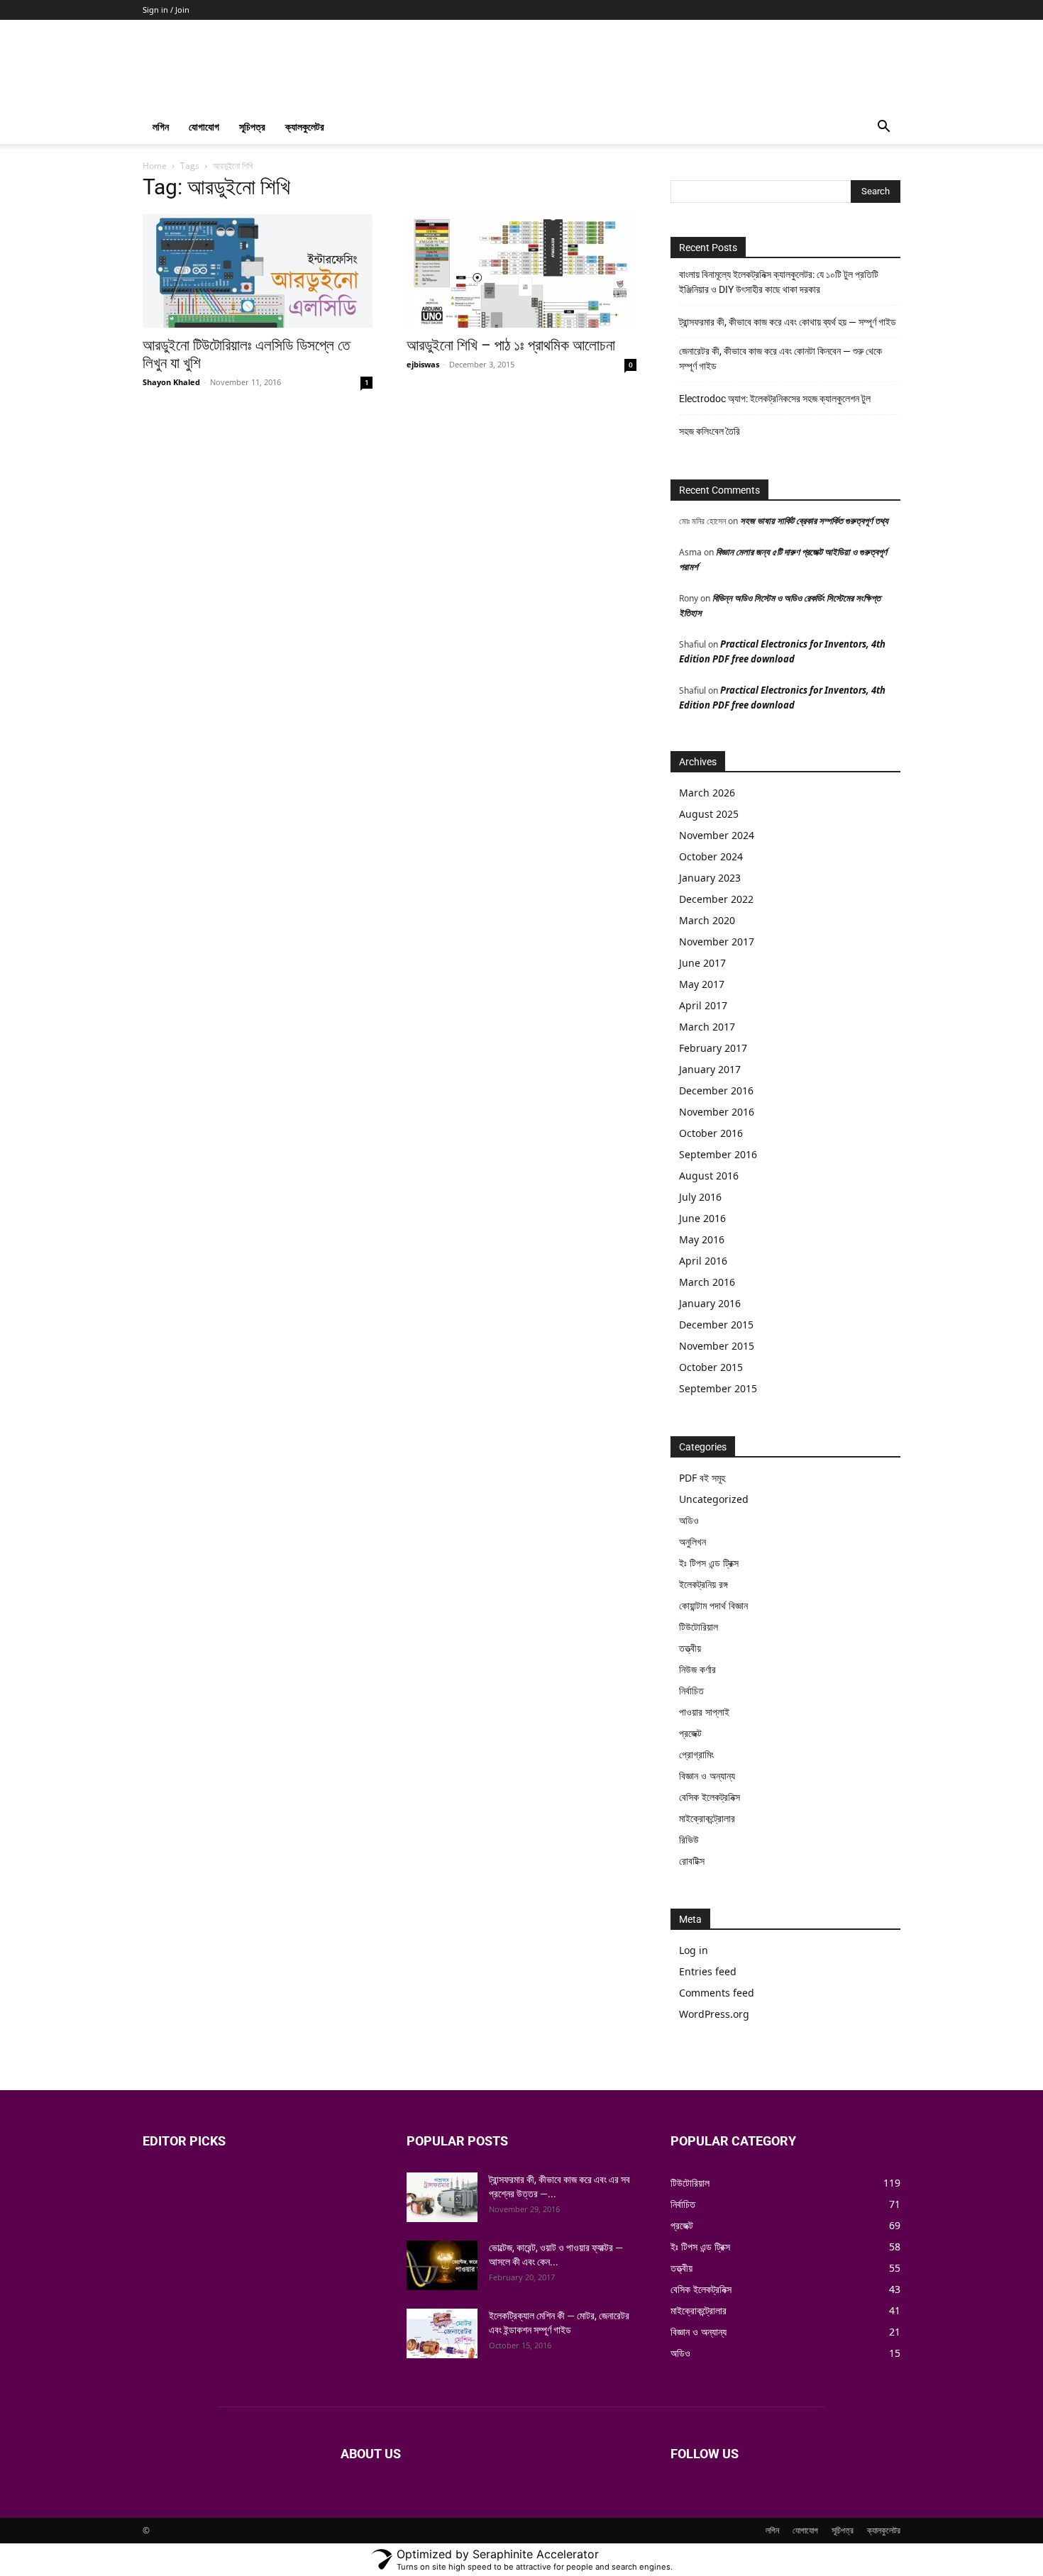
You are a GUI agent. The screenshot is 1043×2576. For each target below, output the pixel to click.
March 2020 (707, 920)
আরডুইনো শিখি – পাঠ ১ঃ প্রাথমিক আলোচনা (511, 345)
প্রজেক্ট (690, 1733)
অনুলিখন (692, 1542)
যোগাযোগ (204, 127)
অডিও (689, 1520)
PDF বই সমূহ (702, 1478)
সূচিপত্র (252, 127)
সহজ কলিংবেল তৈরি (710, 431)
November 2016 (717, 1112)
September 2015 (718, 1388)
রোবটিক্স (692, 1861)
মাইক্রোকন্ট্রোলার (707, 1818)
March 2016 (707, 1282)
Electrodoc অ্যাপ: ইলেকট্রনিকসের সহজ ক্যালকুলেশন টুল (775, 399)
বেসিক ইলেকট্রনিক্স (710, 1797)
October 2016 (711, 1133)
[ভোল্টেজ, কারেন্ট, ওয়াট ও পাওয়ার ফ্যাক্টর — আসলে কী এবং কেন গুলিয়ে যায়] (442, 2265)
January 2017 (710, 1069)
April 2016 (703, 1261)
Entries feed (708, 1971)
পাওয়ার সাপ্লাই (704, 1712)
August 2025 (709, 814)
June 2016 (702, 1218)
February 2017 (713, 1048)
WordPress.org (714, 2014)
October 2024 (711, 856)
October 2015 (711, 1367)
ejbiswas (423, 364)
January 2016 (710, 1303)
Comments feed (717, 1993)
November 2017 (717, 942)
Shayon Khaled (171, 382)
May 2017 (702, 984)
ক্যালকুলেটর (305, 127)
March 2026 (707, 793)
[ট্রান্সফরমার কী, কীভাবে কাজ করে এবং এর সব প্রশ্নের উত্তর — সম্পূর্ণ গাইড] (442, 2197)
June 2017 (702, 963)
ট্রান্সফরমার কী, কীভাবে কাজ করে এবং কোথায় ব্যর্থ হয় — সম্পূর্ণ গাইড (788, 322)
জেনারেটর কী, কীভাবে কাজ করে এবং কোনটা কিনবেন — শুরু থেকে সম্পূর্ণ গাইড (780, 359)
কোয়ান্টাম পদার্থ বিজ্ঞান (713, 1605)
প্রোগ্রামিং (696, 1754)
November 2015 (717, 1346)
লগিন (161, 127)
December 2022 (716, 899)
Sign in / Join (166, 10)
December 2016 (716, 1090)
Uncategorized (714, 1499)
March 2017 (707, 1027)
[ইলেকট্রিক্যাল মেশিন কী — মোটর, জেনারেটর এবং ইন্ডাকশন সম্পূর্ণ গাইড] (442, 2333)
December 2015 (716, 1325)
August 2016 (709, 1176)
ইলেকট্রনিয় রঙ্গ (703, 1584)
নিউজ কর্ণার (697, 1669)
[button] (883, 128)
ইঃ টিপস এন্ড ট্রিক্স (709, 1563)
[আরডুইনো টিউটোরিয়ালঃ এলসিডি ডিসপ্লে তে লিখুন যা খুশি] (258, 271)
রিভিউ (689, 1839)
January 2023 (710, 878)
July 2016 (700, 1197)
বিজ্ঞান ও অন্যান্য (707, 1776)
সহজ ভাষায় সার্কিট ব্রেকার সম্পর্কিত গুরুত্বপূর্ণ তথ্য (814, 521)
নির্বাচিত (691, 1690)
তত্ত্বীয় (690, 1648)
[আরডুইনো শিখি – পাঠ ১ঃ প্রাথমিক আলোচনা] (521, 271)
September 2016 (718, 1154)
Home (155, 166)
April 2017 (703, 1005)
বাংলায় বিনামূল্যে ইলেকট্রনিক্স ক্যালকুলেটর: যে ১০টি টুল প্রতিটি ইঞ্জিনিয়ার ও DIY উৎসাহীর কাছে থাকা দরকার (779, 282)
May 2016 (702, 1239)
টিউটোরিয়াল (699, 1627)
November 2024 (717, 835)
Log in (694, 1950)
